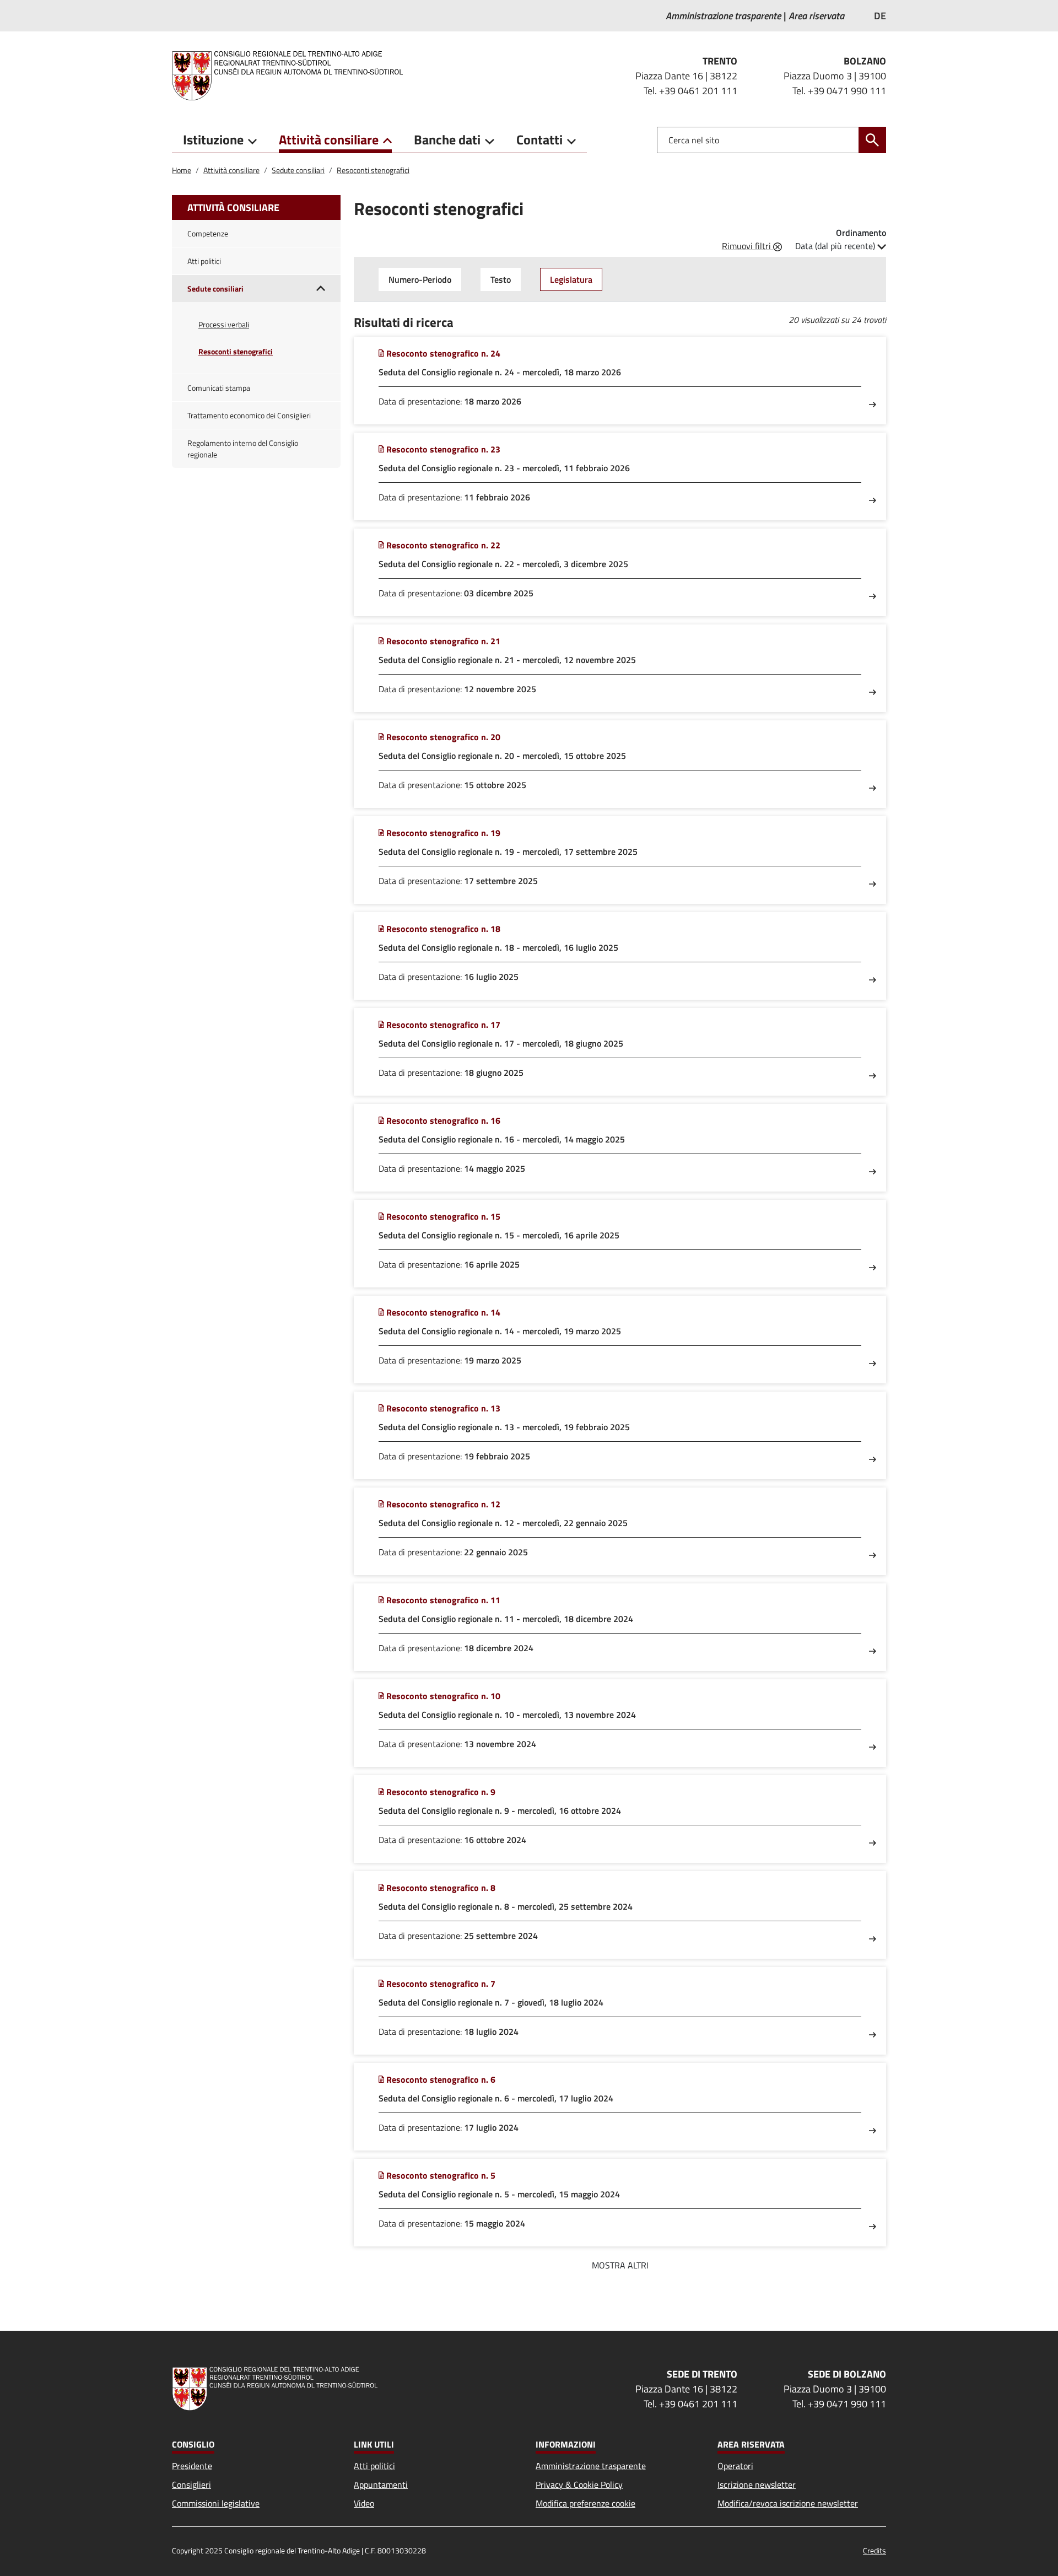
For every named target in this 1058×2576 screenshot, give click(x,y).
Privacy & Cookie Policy (579, 2485)
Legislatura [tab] (571, 279)
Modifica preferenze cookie (585, 2503)
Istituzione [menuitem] (213, 139)
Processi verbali (224, 324)
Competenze (208, 233)
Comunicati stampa (219, 388)
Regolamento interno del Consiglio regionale (243, 449)
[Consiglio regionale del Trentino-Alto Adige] (292, 76)
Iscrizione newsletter (757, 2485)
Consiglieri (191, 2485)
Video (364, 2503)
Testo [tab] (501, 279)
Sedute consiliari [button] (215, 289)
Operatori (735, 2466)
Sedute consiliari (298, 170)
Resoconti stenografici (373, 170)
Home (182, 170)
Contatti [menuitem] (539, 139)
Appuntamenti (381, 2485)
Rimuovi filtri (747, 246)
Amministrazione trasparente (591, 2466)
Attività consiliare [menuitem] (329, 139)
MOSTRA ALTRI (620, 2265)
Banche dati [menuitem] (447, 139)
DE (880, 16)
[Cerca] (872, 140)
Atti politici (204, 261)
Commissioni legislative (216, 2503)
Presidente (192, 2466)
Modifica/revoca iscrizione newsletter (788, 2503)
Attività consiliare (231, 170)
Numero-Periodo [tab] (420, 279)
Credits (875, 2550)
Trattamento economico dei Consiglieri (249, 415)
